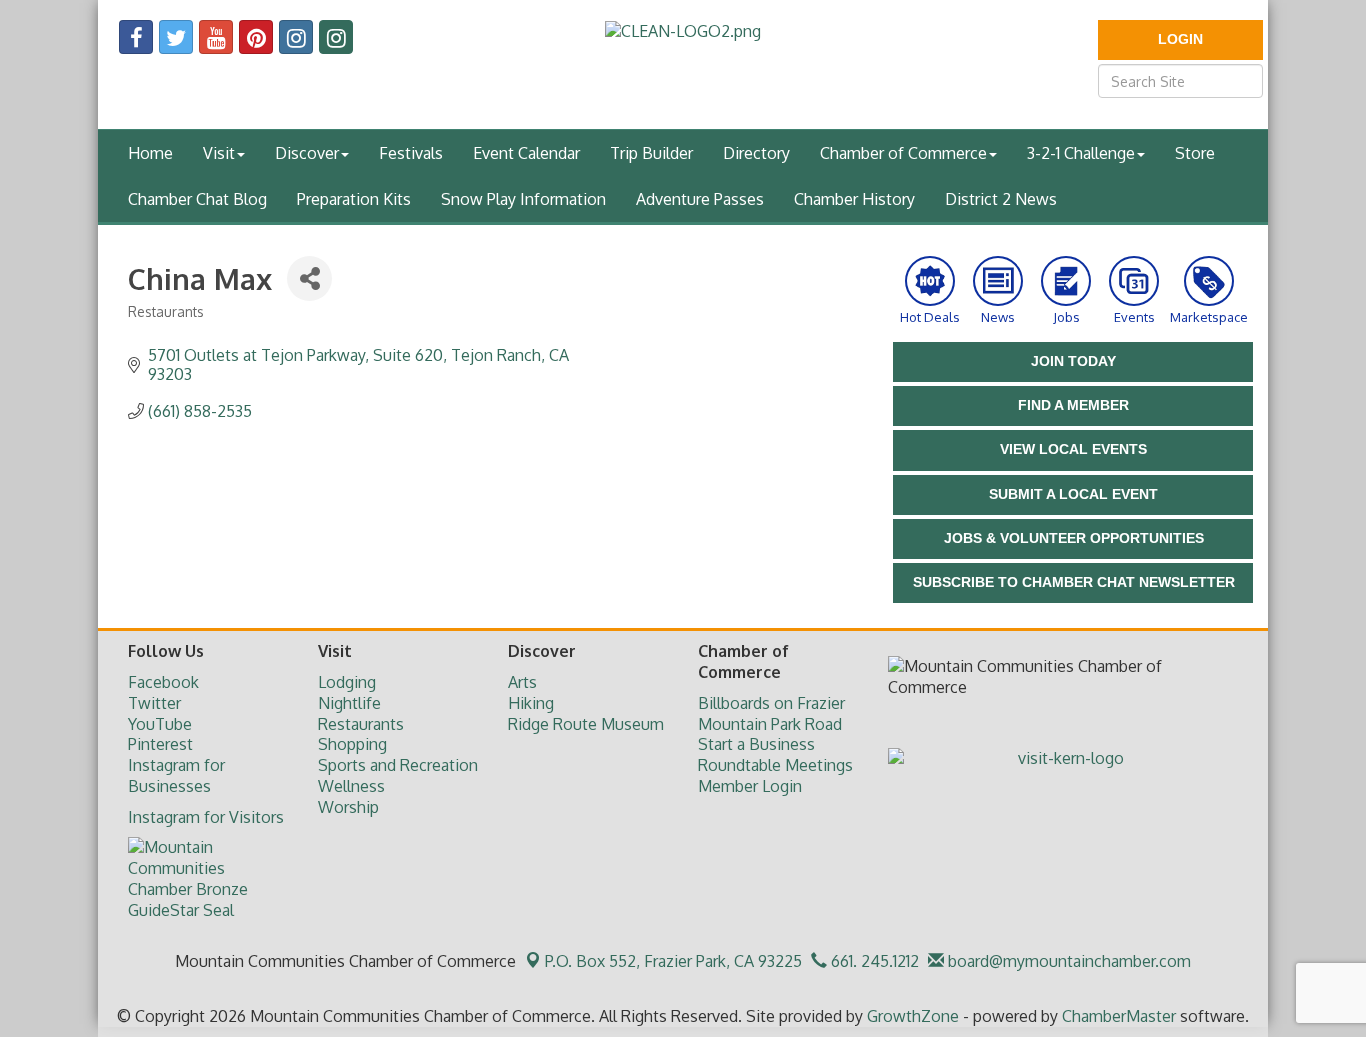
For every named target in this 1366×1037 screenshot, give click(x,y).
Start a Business (756, 744)
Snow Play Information (523, 199)
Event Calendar (526, 153)
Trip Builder (651, 153)
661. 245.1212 (873, 961)
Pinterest (160, 744)
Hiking (531, 703)
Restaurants (361, 724)
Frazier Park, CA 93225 (673, 961)
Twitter (154, 703)
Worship (348, 807)
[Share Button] (309, 278)
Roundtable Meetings (775, 765)
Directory (756, 153)
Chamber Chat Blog (197, 199)
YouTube (160, 724)
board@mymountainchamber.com (1067, 961)
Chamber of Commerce (903, 153)
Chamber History (854, 199)
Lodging (347, 682)
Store (1195, 153)
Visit (219, 153)
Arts (522, 682)
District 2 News (1001, 199)
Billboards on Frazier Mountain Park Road (771, 713)
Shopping (352, 744)
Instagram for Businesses (176, 775)
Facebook (163, 682)
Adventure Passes (700, 199)
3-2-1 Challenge (1081, 153)
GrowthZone (913, 1016)
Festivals (411, 153)
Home (150, 153)
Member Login (750, 786)
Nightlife (349, 703)
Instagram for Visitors (206, 817)
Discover (307, 153)
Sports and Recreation (398, 765)
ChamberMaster (1119, 1016)
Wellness (351, 786)
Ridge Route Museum (586, 724)
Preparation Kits (354, 199)
